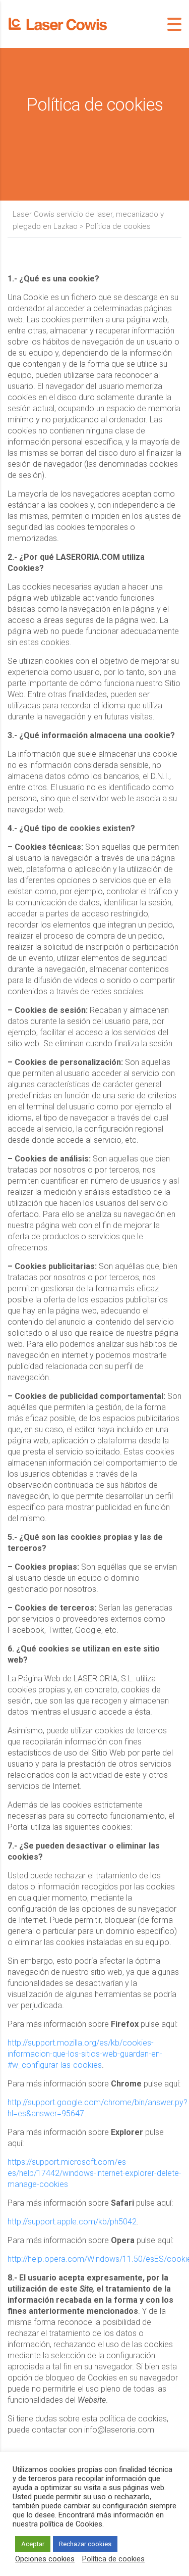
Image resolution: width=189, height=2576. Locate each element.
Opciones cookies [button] (45, 2559)
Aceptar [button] (33, 2544)
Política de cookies (113, 2559)
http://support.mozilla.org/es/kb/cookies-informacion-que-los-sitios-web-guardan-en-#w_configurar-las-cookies (85, 2054)
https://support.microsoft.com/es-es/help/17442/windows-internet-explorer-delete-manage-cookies (94, 2173)
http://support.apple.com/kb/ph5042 (72, 2222)
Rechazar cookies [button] (85, 2544)
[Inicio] (58, 23)
